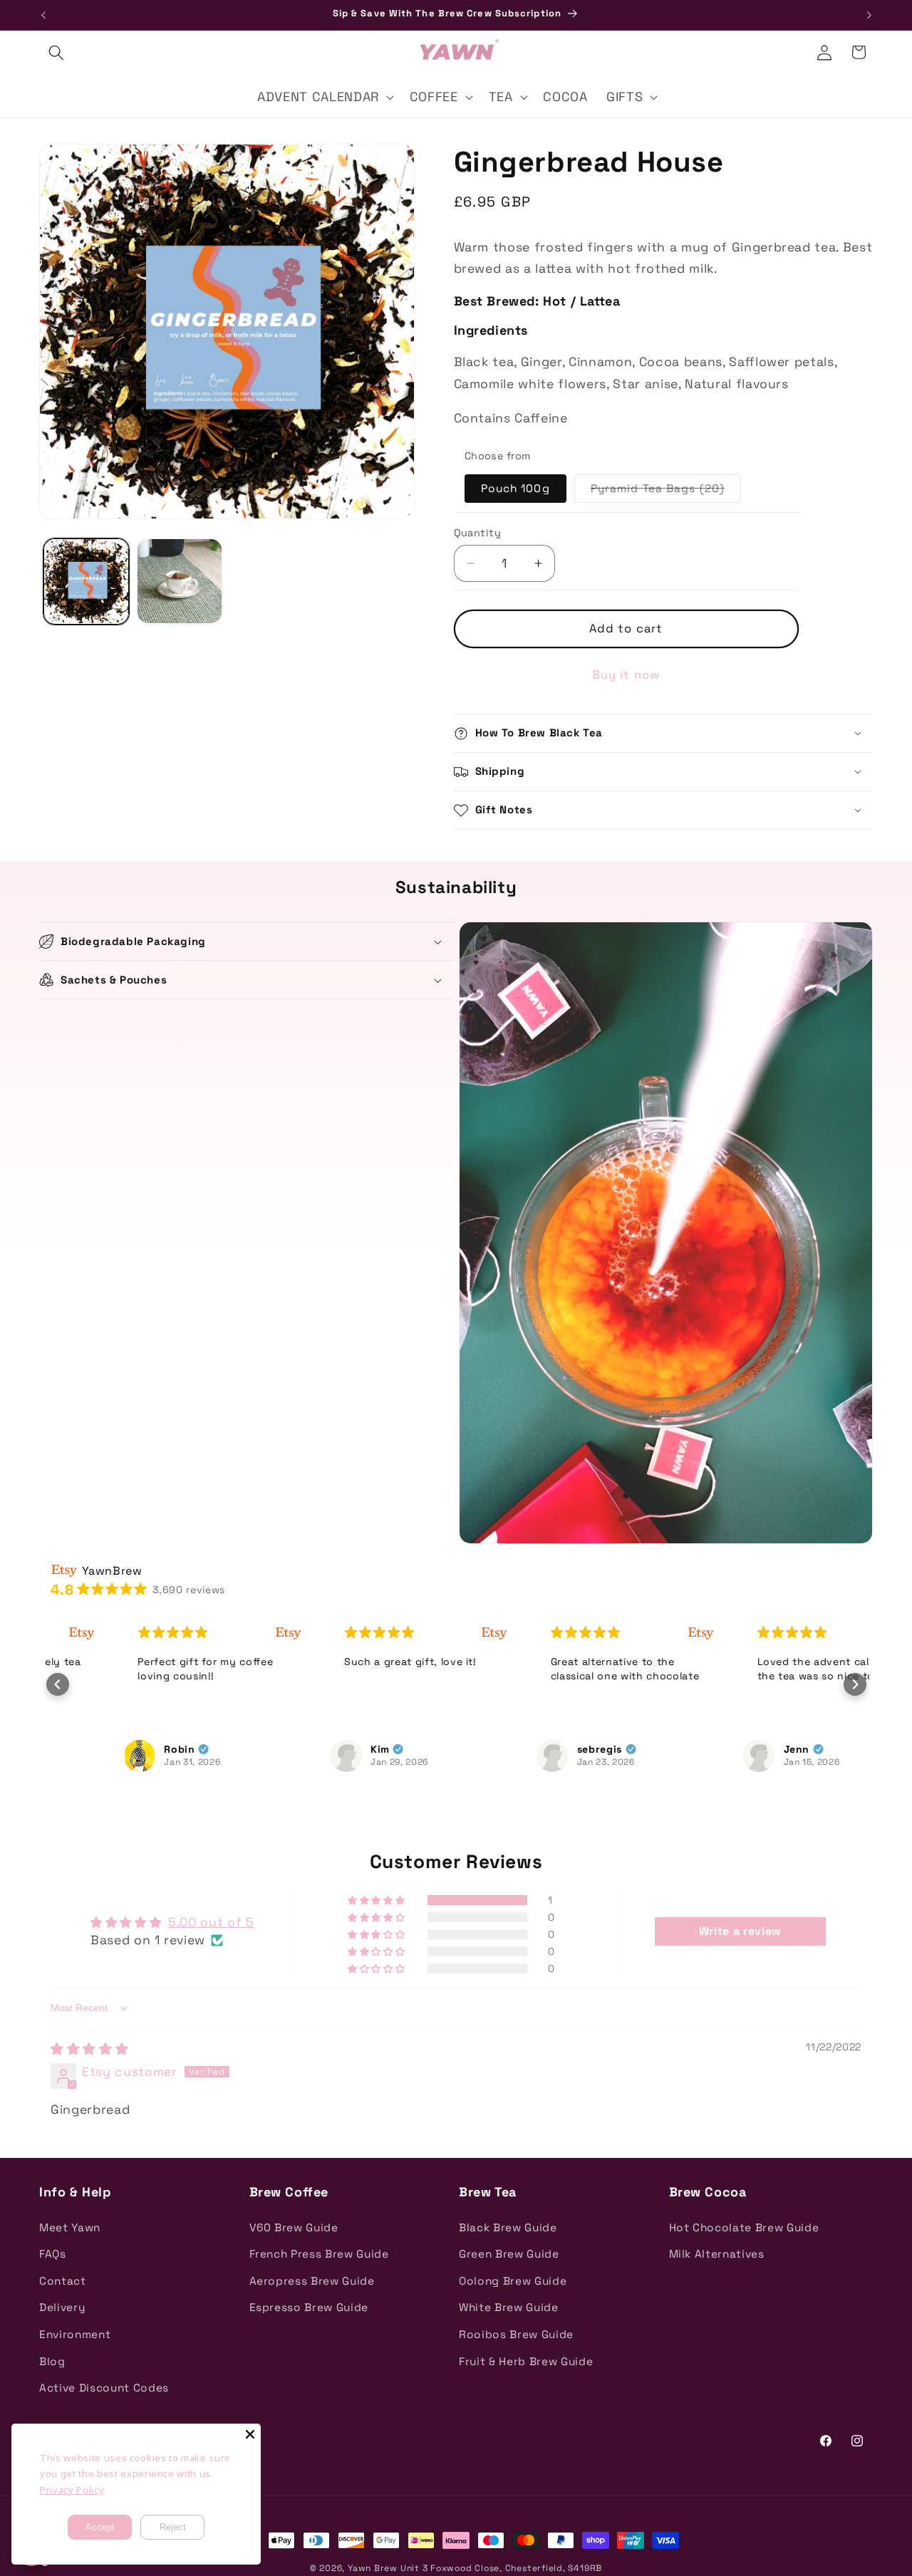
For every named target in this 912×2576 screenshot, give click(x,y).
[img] (89, 2049)
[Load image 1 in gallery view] (86, 581)
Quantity (478, 533)
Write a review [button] (740, 1931)
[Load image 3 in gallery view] (180, 581)
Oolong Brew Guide (513, 2281)
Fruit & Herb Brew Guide (526, 2361)
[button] (56, 52)
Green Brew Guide (509, 2254)
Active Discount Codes (104, 2388)
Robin (107, 1749)
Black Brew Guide (508, 2227)
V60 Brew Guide (294, 2227)
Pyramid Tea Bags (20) (666, 492)
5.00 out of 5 (211, 1922)
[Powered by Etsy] (214, 1632)
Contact (63, 2281)
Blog (52, 2361)
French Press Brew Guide (319, 2254)
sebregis (526, 1749)
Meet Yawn (70, 2227)
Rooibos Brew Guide (516, 2334)
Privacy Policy (72, 2490)
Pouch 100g (515, 489)
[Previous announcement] (43, 15)
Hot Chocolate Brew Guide (744, 2227)
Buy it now (626, 675)
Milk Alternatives (717, 2254)
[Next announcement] (869, 15)
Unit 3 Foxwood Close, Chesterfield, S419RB (501, 2568)
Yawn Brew (373, 2568)
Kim (307, 1749)
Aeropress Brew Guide (312, 2281)
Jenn (724, 1749)
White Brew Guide (509, 2307)
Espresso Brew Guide (309, 2307)
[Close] (250, 2434)
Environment (75, 2334)
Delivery (62, 2307)
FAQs (53, 2254)
